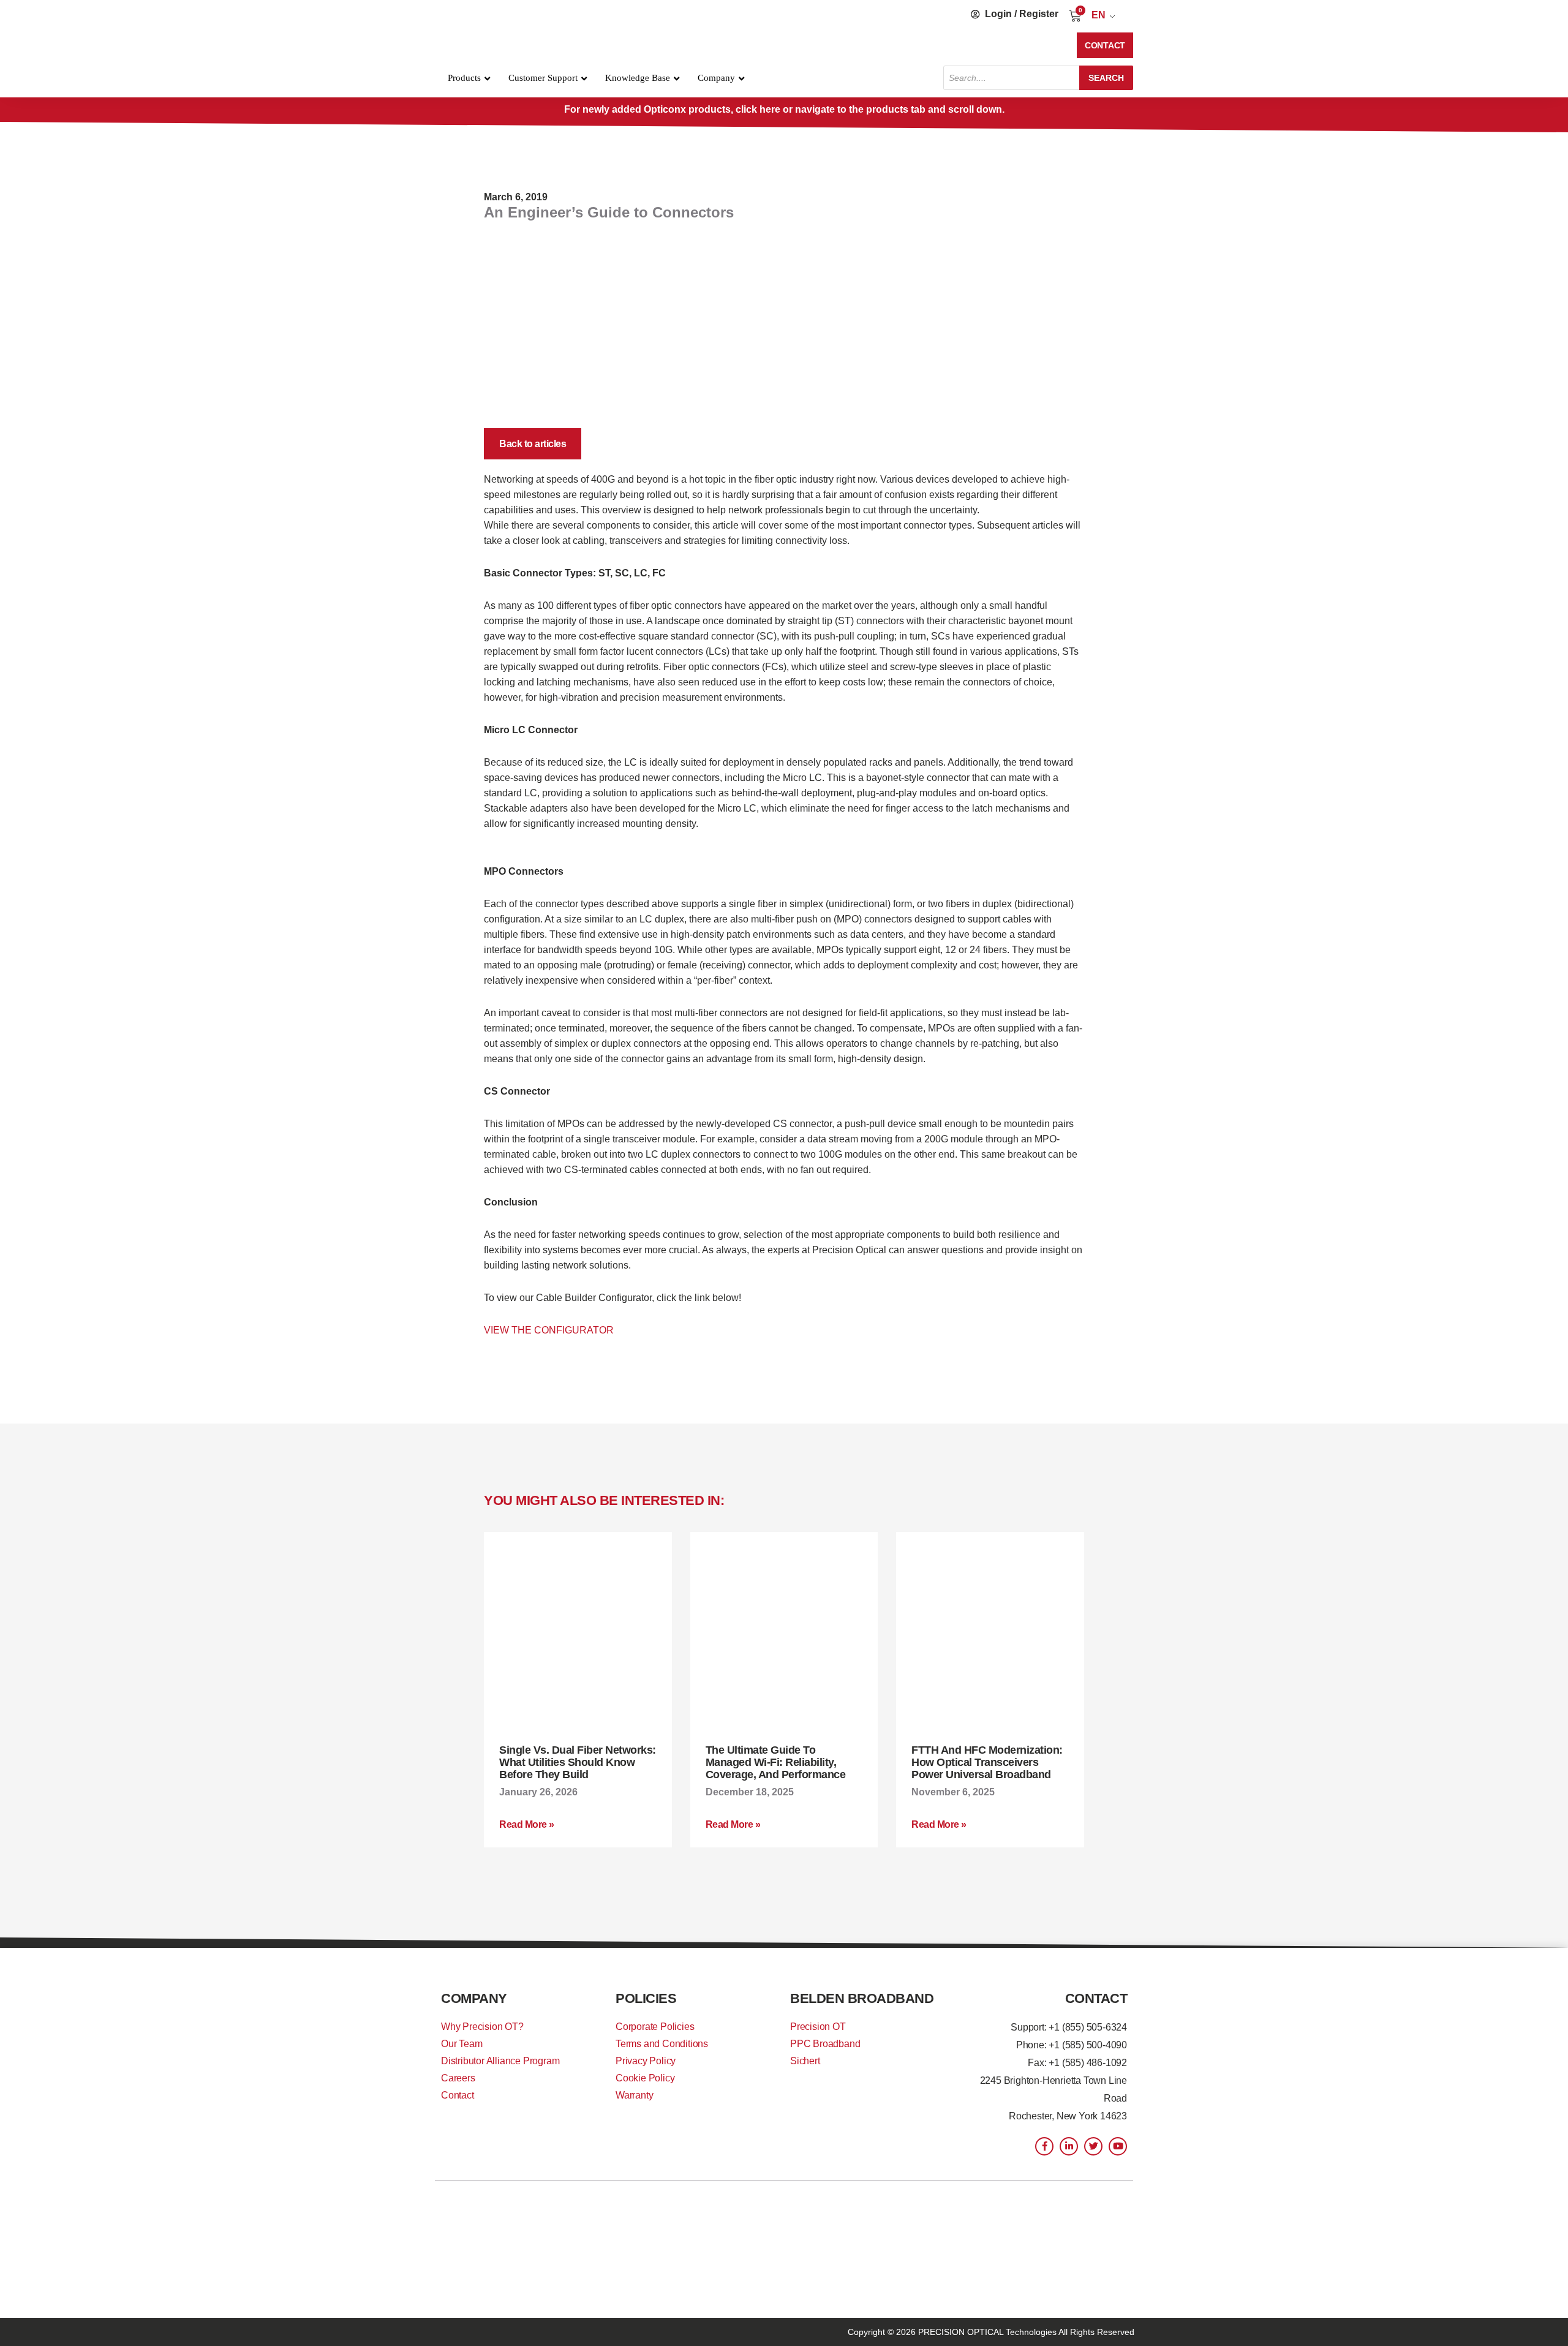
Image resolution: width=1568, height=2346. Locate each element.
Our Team (462, 2044)
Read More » (527, 1824)
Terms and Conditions (662, 2044)
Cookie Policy (645, 2078)
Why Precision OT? (482, 2027)
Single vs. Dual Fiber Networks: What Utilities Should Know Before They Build (578, 1762)
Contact (458, 2095)
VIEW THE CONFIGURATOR (549, 1330)
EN (1099, 15)
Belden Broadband (862, 1998)
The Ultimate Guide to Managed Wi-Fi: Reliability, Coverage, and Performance (776, 1762)
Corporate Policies (655, 2027)
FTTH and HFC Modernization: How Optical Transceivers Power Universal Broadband (987, 1762)
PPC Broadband (825, 2044)
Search (1106, 78)
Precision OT (818, 2027)
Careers (458, 2078)
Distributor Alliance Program (500, 2061)
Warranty (634, 2095)
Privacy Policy (646, 2061)
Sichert (805, 2061)
